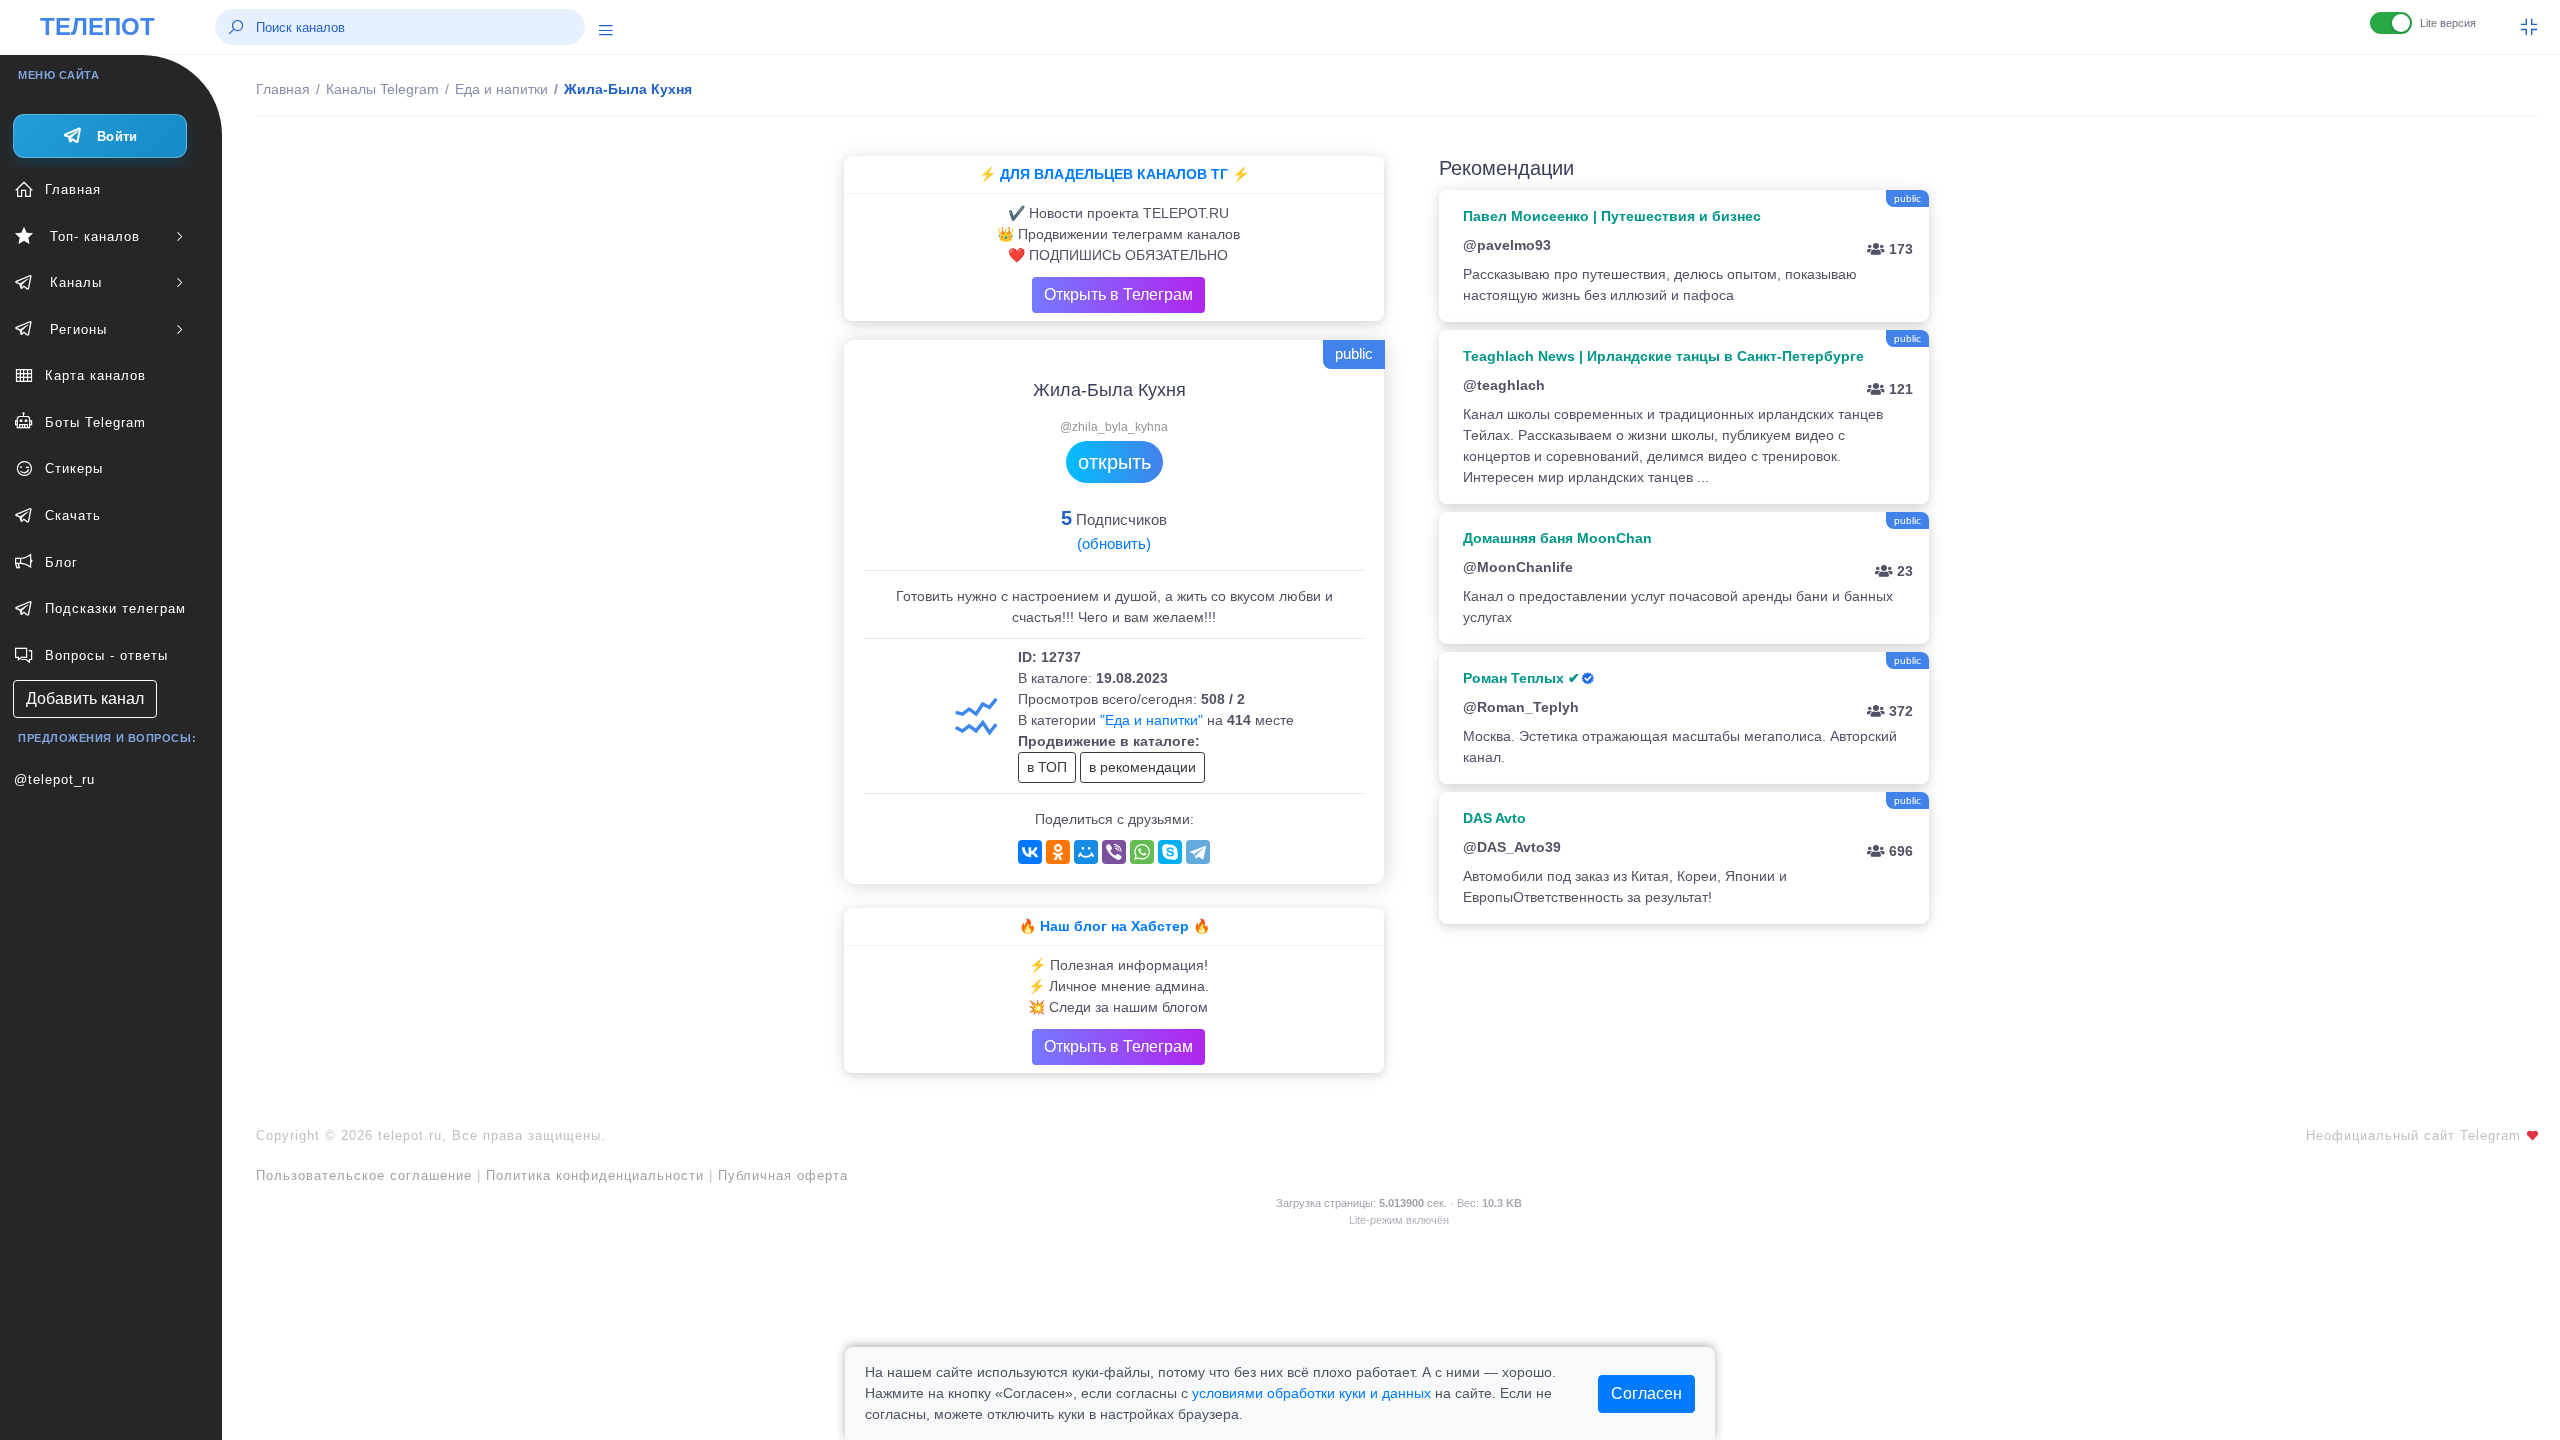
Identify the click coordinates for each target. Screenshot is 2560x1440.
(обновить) (1114, 543)
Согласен (1646, 1393)
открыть (1114, 462)
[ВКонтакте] (1030, 852)
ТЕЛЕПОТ (97, 26)
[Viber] (1114, 852)
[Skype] (1170, 852)
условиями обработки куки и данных (1311, 1393)
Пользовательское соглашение (364, 1175)
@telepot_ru (54, 779)
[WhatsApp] (1142, 852)
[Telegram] (1198, 852)
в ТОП (1047, 767)
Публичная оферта (783, 1175)
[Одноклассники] (1058, 852)
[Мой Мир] (1086, 852)
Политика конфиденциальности (595, 1175)
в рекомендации (1142, 767)
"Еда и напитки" (1151, 720)
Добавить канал (85, 698)
